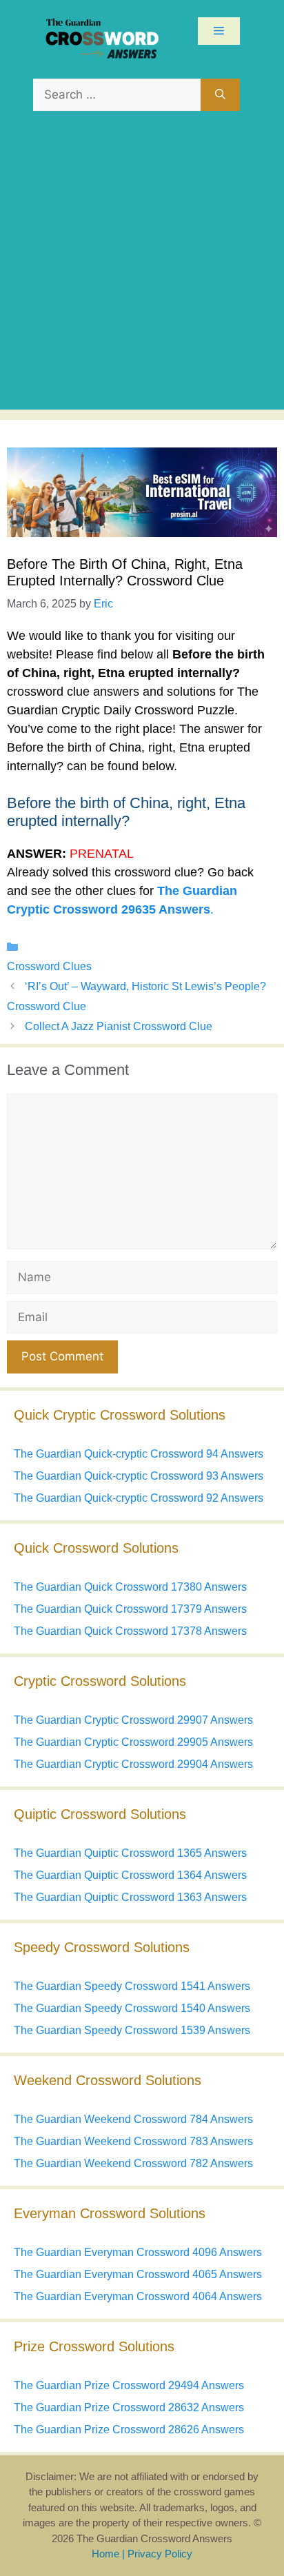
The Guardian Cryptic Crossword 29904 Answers (133, 1764)
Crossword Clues (49, 966)
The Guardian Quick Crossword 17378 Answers (130, 1631)
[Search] (220, 95)
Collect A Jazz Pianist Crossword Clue (119, 1026)
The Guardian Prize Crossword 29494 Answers (129, 2385)
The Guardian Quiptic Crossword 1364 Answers (130, 1875)
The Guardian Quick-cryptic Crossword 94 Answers (139, 1454)
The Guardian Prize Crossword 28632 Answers (129, 2407)
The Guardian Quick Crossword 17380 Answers (130, 1587)
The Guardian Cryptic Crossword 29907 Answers (133, 1720)
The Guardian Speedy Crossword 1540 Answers (132, 2008)
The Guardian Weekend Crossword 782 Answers (133, 2163)
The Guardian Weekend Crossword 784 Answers (133, 2119)
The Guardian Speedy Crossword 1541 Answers (132, 1986)
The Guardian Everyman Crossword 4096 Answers (138, 2252)
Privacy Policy (160, 2554)
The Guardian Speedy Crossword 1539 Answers (132, 2030)
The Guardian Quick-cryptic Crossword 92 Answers (139, 1498)
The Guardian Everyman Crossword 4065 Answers (138, 2274)
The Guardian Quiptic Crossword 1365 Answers (130, 1853)
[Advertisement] (142, 268)
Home (105, 2554)
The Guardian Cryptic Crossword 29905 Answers (133, 1742)
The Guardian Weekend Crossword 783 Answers (133, 2141)
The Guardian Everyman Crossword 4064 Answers (138, 2296)
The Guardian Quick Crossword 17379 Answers (130, 1609)
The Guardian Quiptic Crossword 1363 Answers (130, 1897)
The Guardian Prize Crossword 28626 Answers (129, 2429)
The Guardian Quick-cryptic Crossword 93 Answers (139, 1476)
